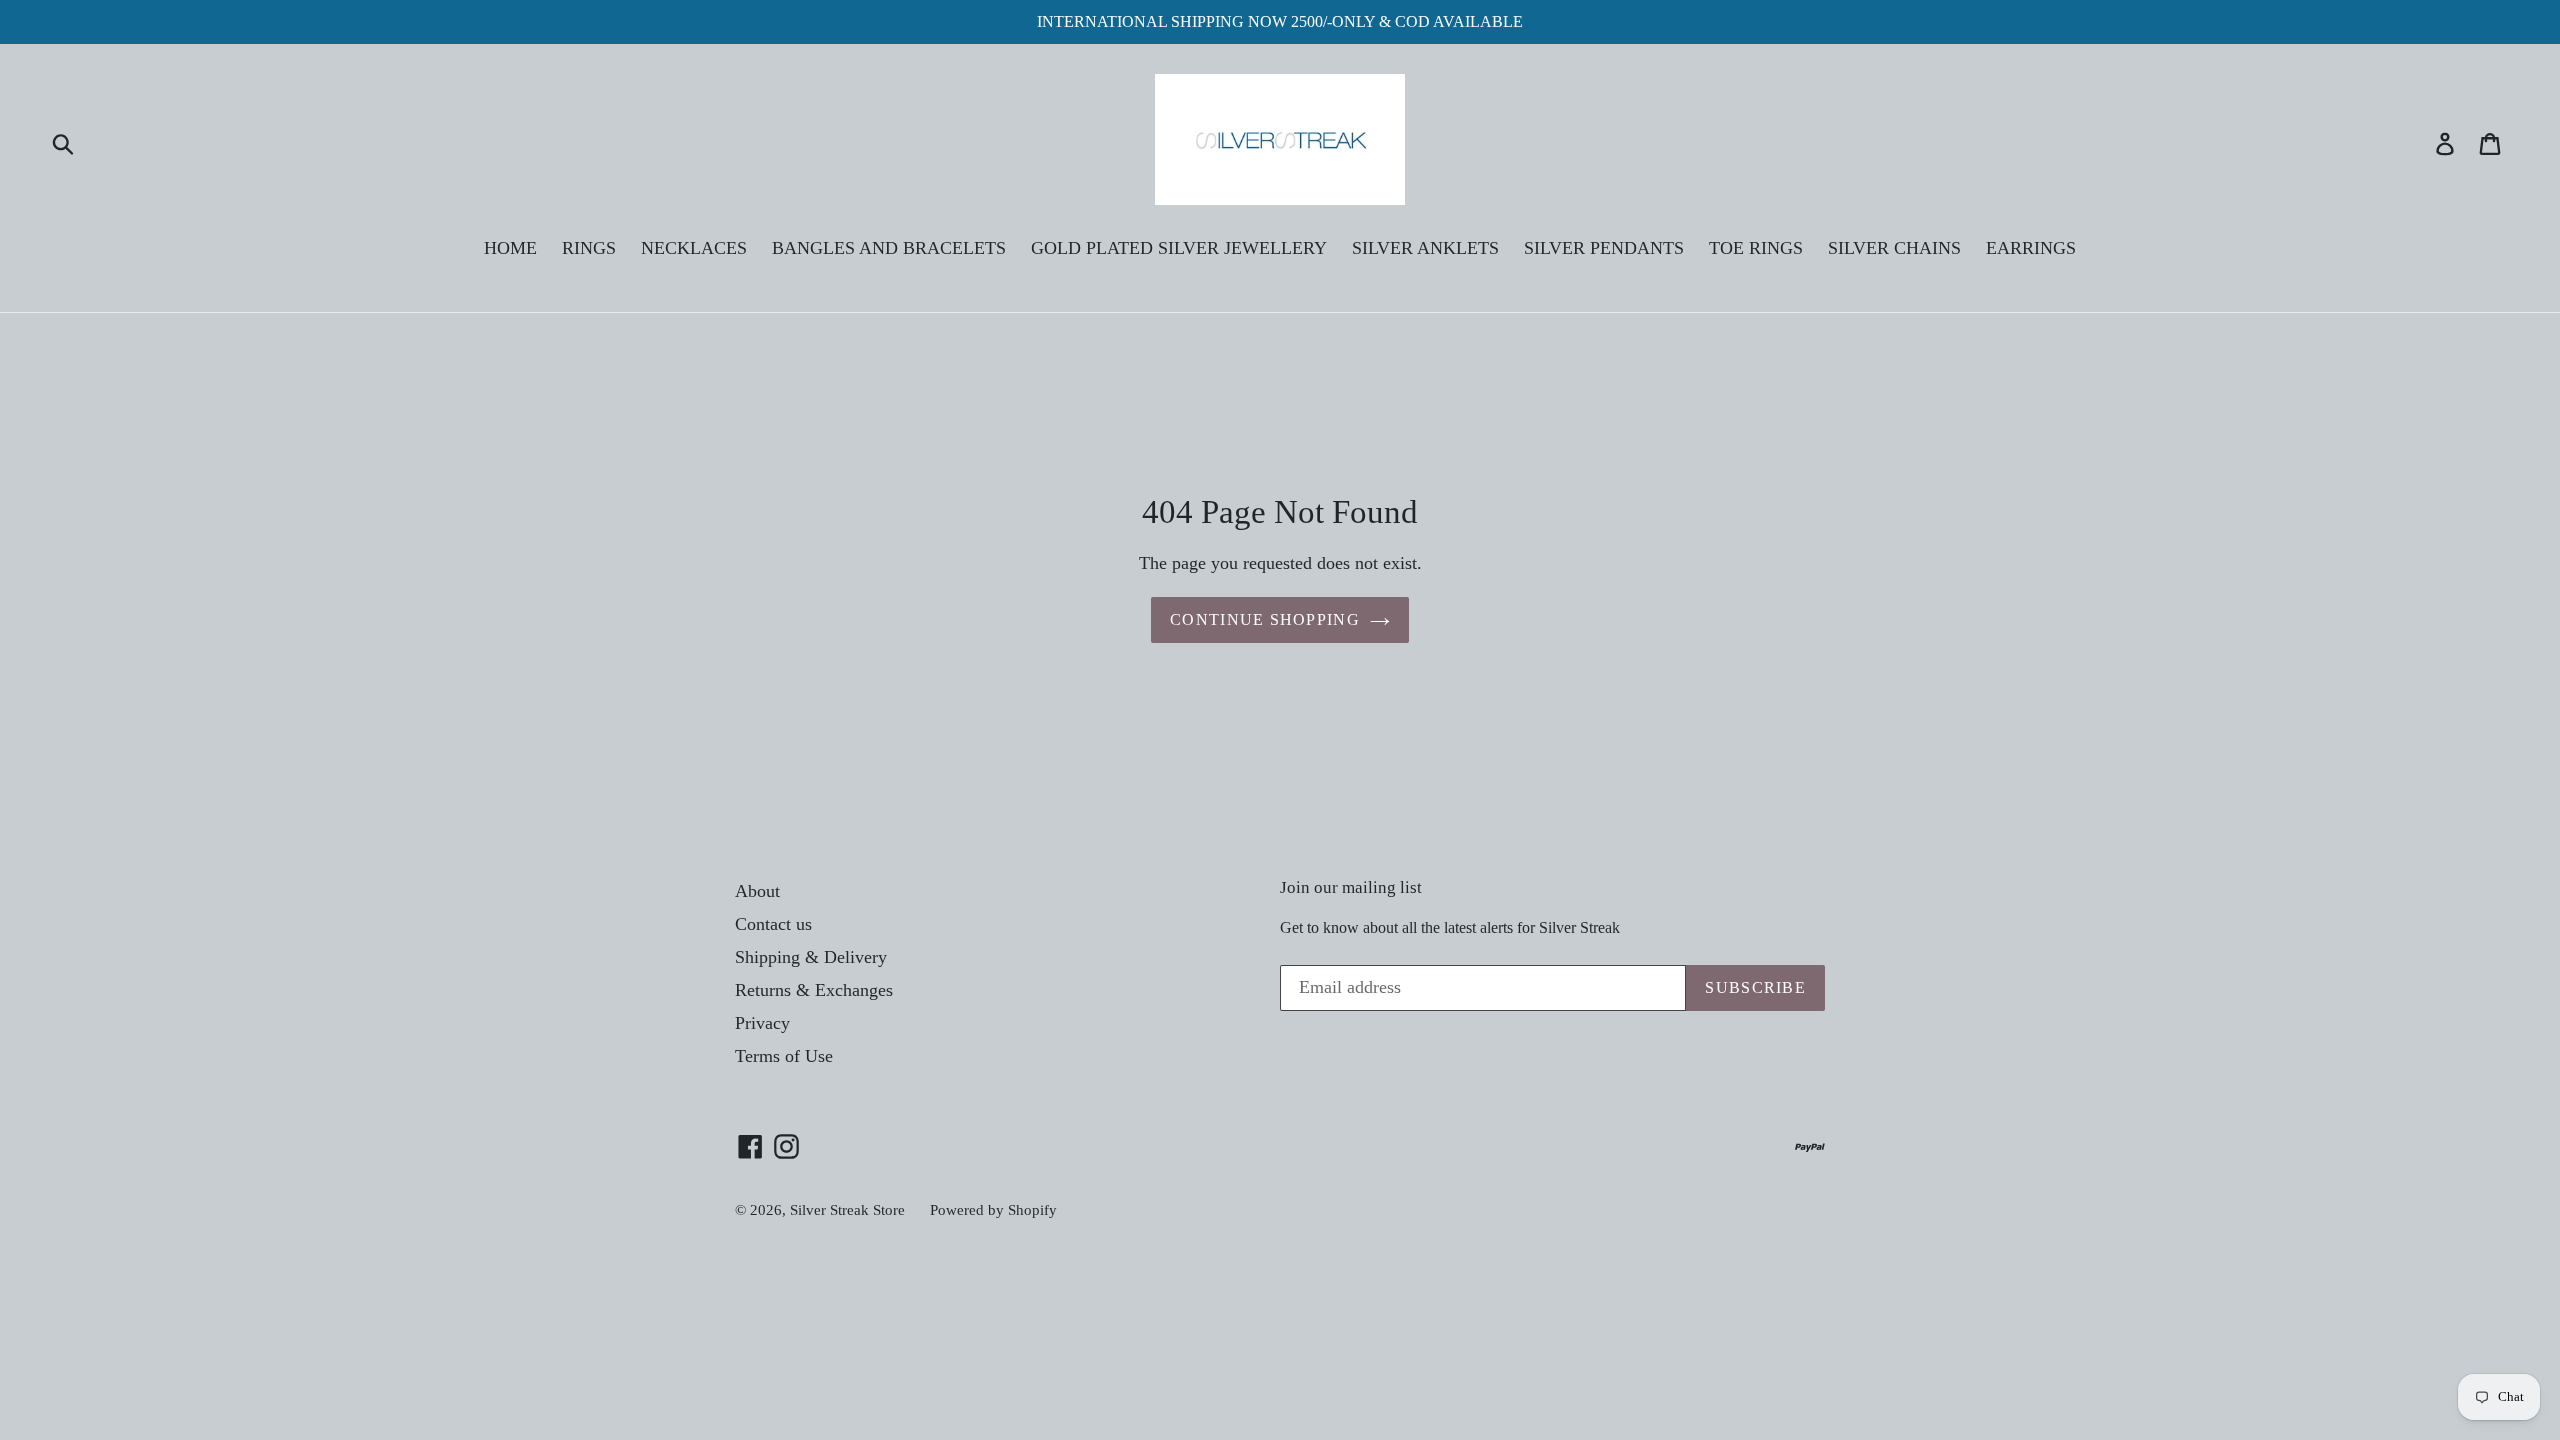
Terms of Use (784, 1056)
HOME (510, 248)
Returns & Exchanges (814, 990)
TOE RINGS (1756, 248)
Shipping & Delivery (811, 957)
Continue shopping (1265, 619)
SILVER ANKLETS (1425, 248)
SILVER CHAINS (1894, 248)
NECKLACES (694, 248)
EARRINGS (2031, 248)
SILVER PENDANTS (1604, 248)
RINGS (589, 248)
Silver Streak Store (847, 1210)
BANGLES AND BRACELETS (889, 248)
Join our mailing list (1351, 887)
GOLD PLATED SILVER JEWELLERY (1179, 248)
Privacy (762, 1023)
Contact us (773, 924)
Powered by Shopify (993, 1210)
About (757, 891)
